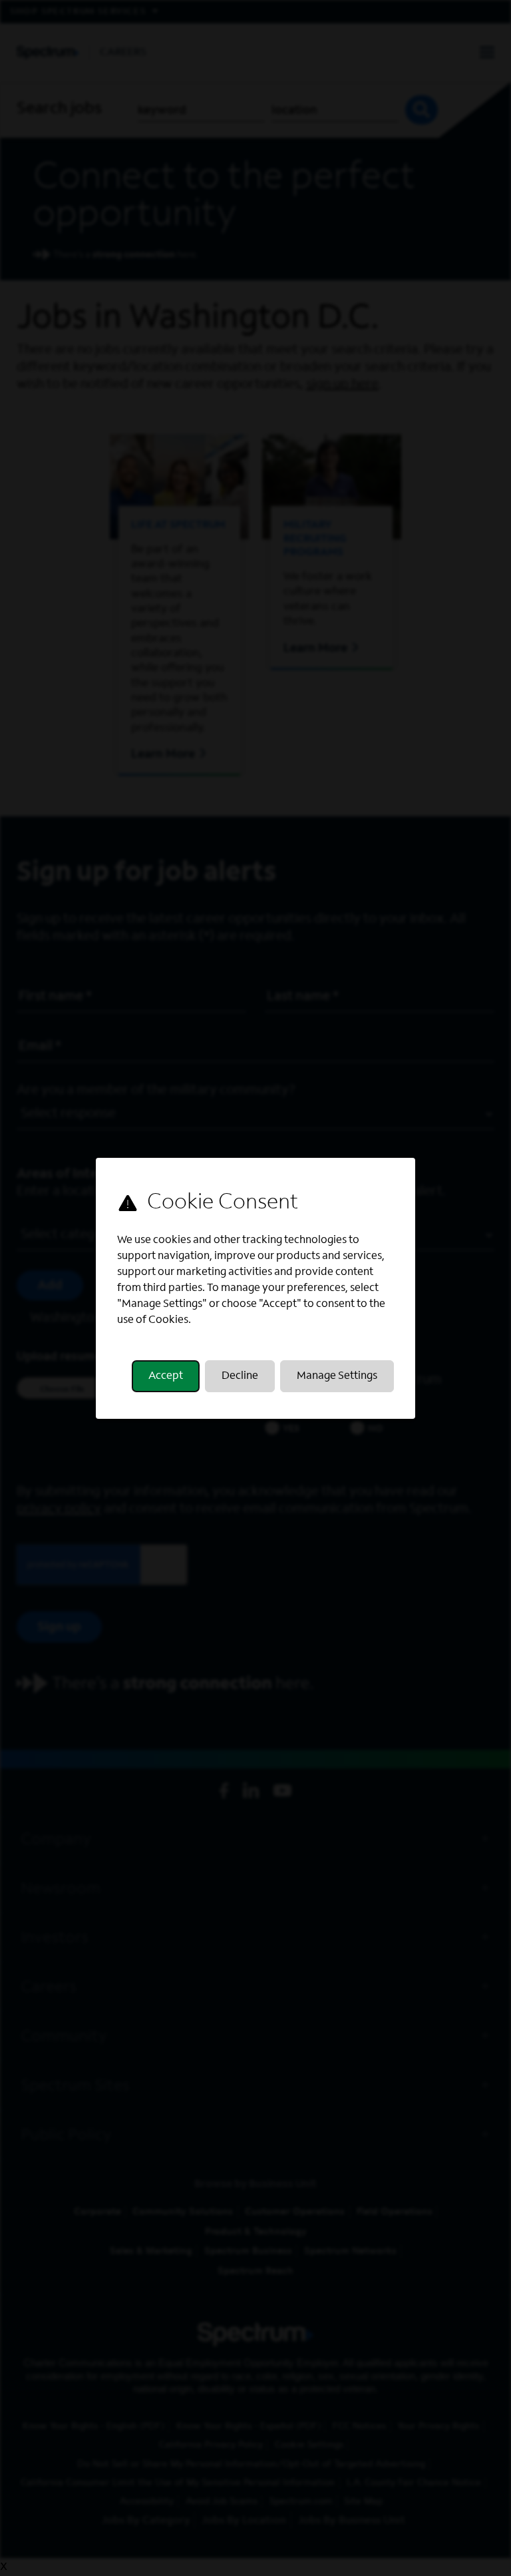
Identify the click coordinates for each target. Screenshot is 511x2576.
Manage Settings (337, 1376)
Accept (166, 1376)
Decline (240, 1376)
